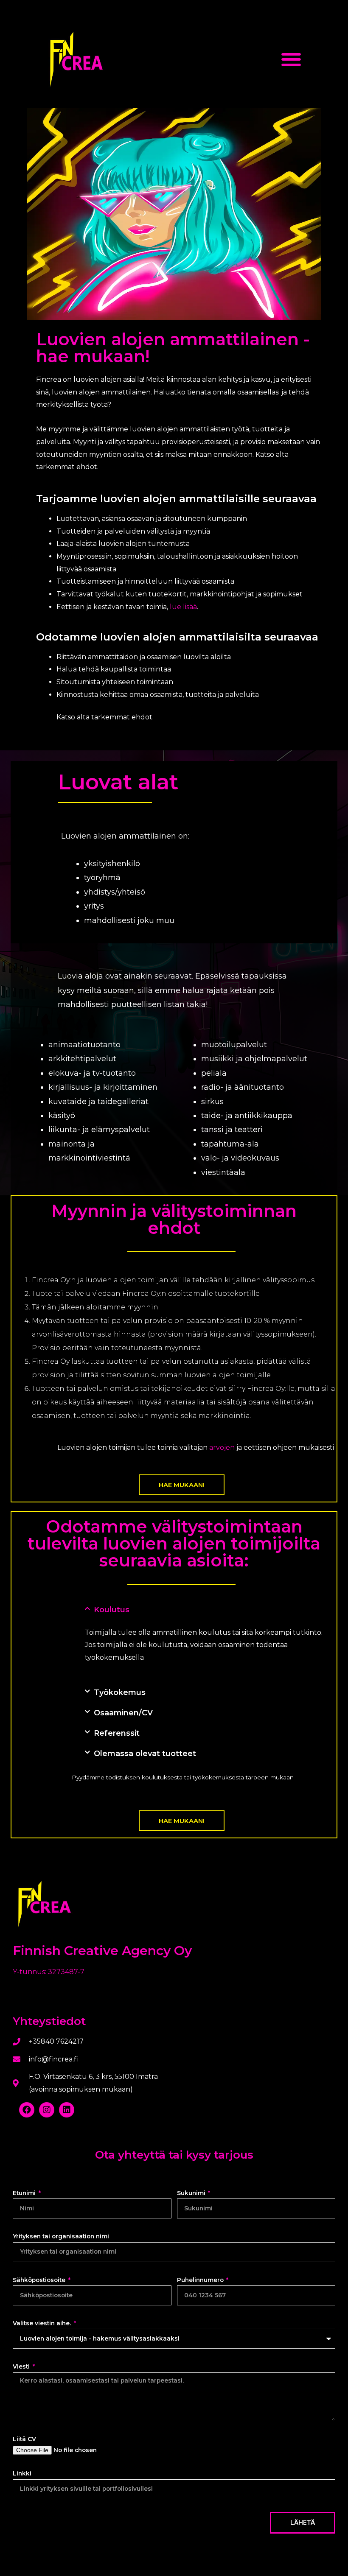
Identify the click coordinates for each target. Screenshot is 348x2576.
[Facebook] (27, 2110)
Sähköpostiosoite (40, 2280)
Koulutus (112, 1610)
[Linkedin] (67, 2110)
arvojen (222, 1447)
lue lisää (183, 607)
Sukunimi (192, 2193)
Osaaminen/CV (123, 1713)
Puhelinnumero (201, 2280)
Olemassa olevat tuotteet (145, 1754)
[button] (291, 60)
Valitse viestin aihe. (43, 2323)
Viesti (22, 2366)
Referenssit (117, 1733)
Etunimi (25, 2193)
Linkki (22, 2473)
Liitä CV (24, 2439)
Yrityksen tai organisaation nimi (61, 2236)
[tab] (206, 1610)
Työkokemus (120, 1692)
